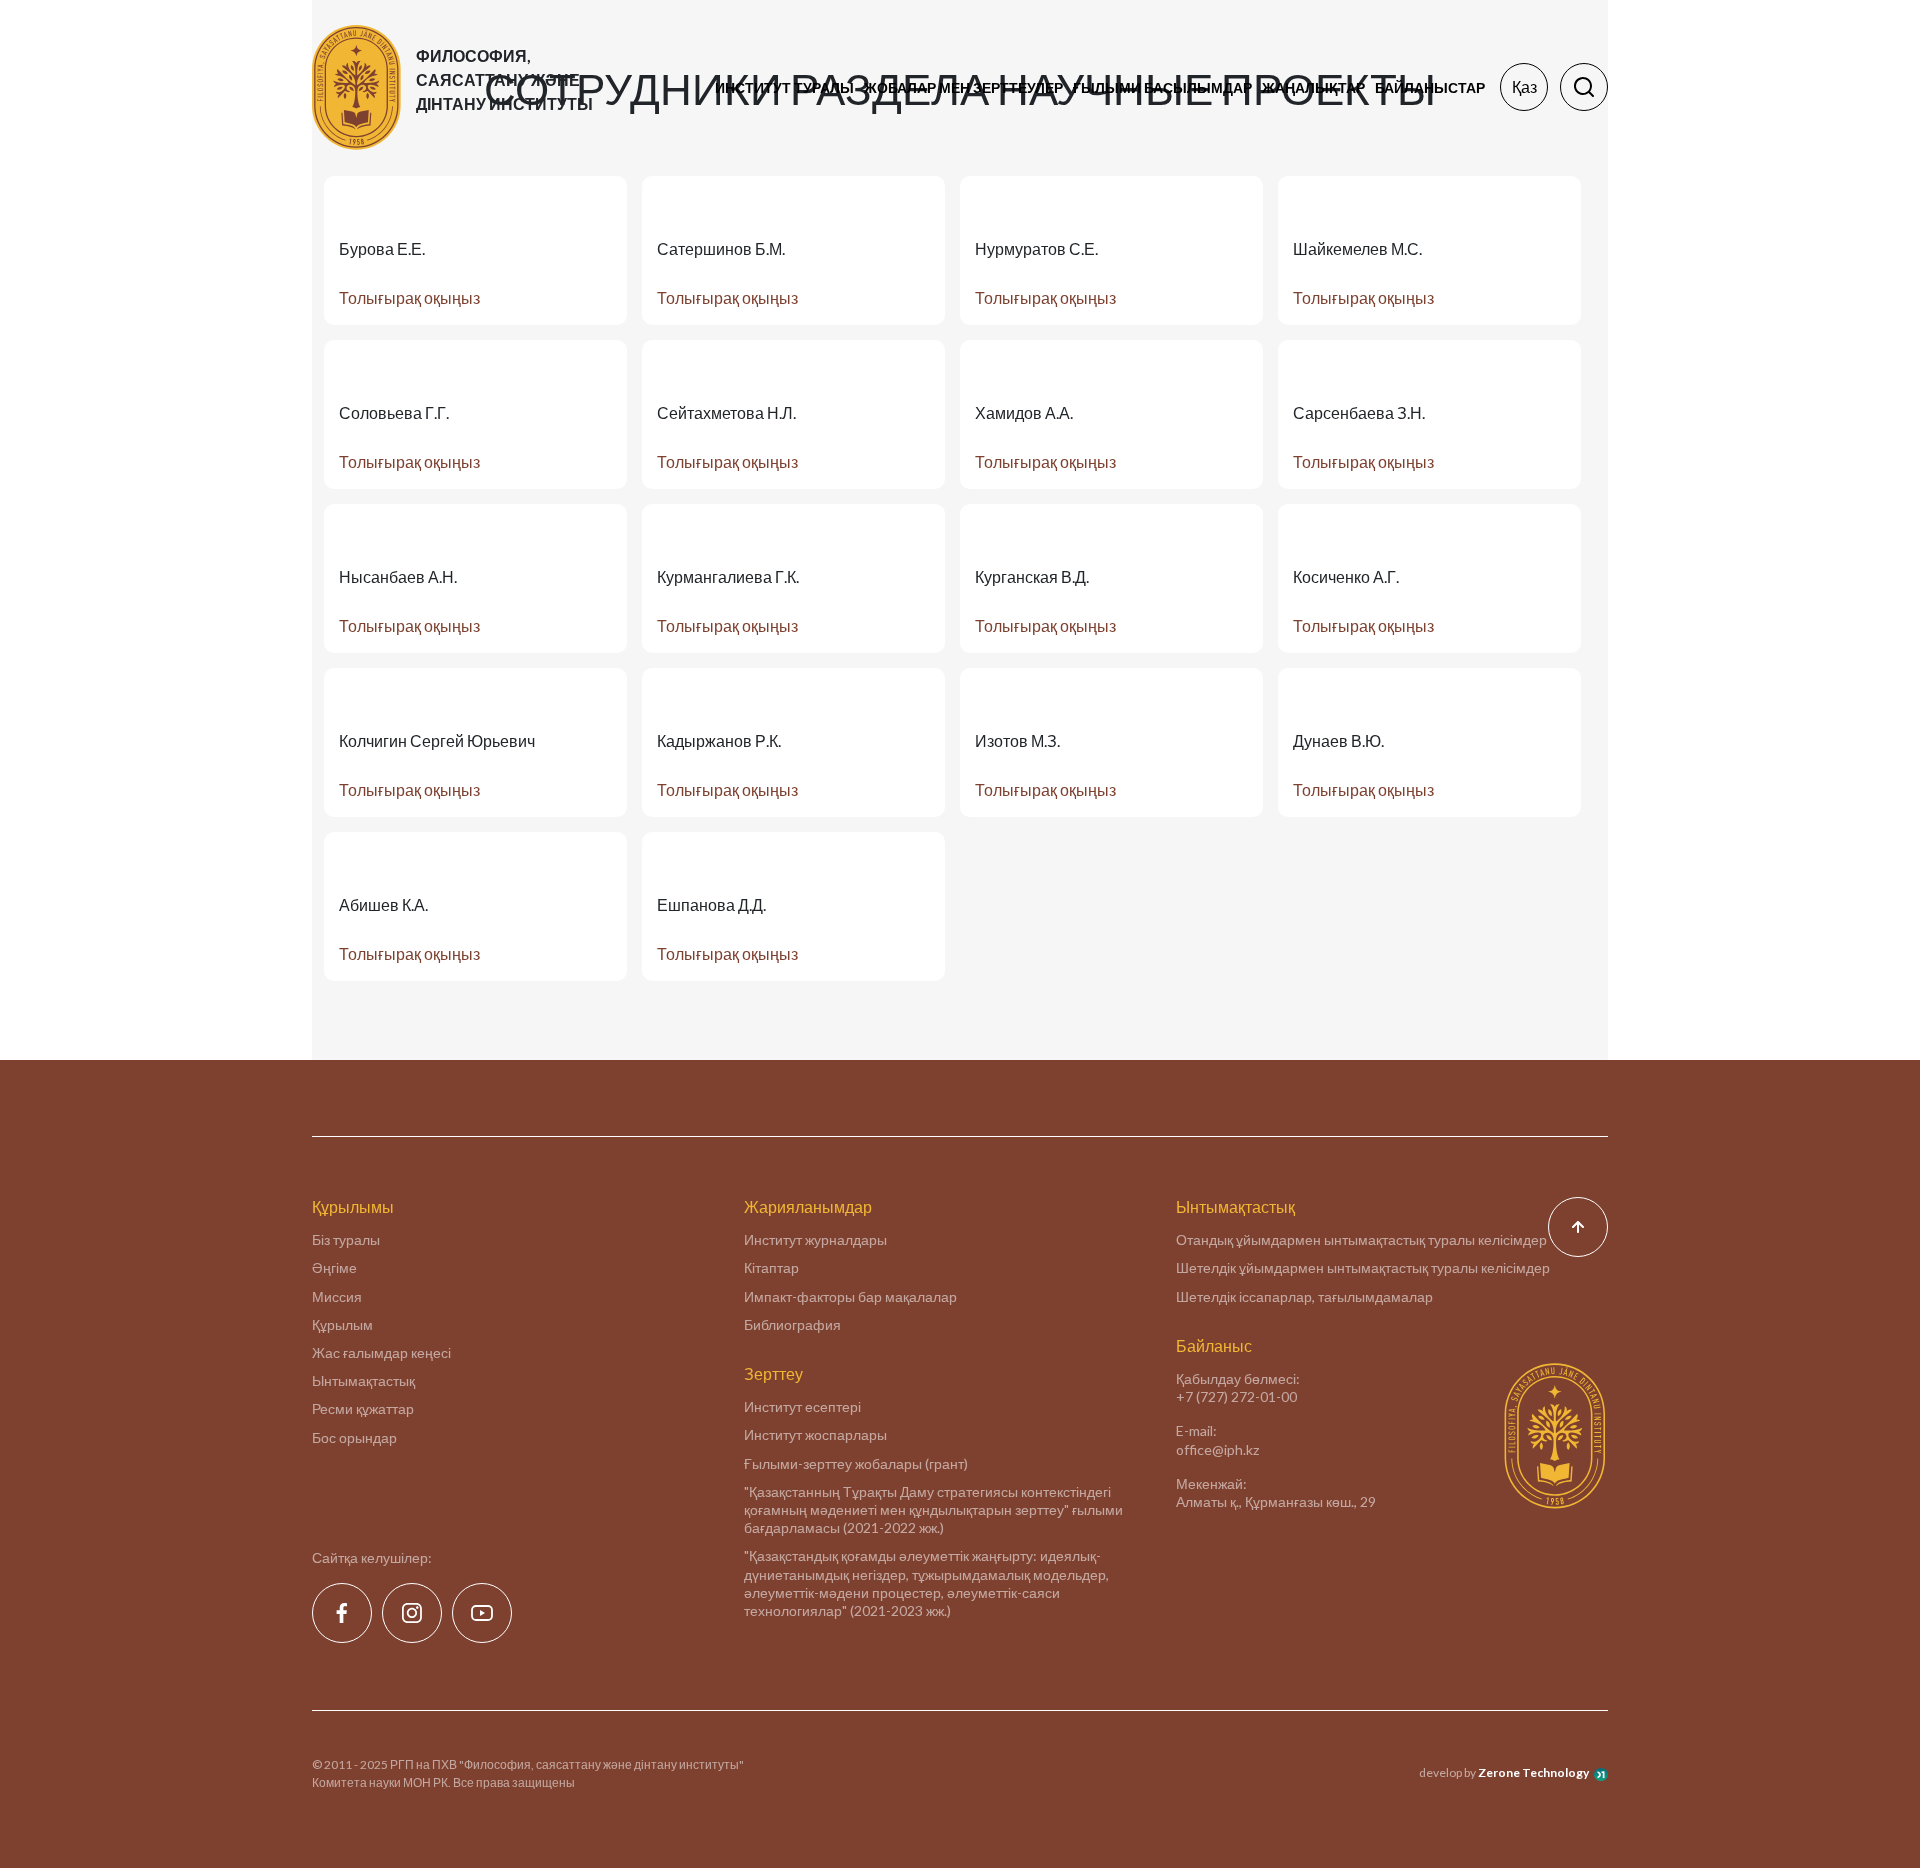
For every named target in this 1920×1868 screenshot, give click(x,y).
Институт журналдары (815, 1239)
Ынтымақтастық (363, 1380)
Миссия (337, 1296)
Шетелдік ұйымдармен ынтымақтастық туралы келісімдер (1363, 1267)
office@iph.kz (1217, 1449)
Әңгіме (334, 1267)
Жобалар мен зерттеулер (963, 87)
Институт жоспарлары (815, 1434)
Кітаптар (771, 1267)
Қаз (1524, 86)
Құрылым (342, 1324)
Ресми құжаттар (363, 1408)
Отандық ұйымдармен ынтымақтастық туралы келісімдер (1361, 1239)
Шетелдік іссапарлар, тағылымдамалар (1304, 1296)
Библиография (792, 1324)
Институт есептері (802, 1406)
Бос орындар (354, 1437)
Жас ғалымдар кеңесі (381, 1352)
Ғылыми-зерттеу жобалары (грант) (856, 1463)
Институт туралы (784, 87)
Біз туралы (346, 1239)
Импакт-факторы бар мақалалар (850, 1296)
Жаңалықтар (1313, 87)
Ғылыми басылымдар (1162, 87)
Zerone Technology (1533, 1772)
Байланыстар (1430, 87)
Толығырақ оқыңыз (409, 297)
